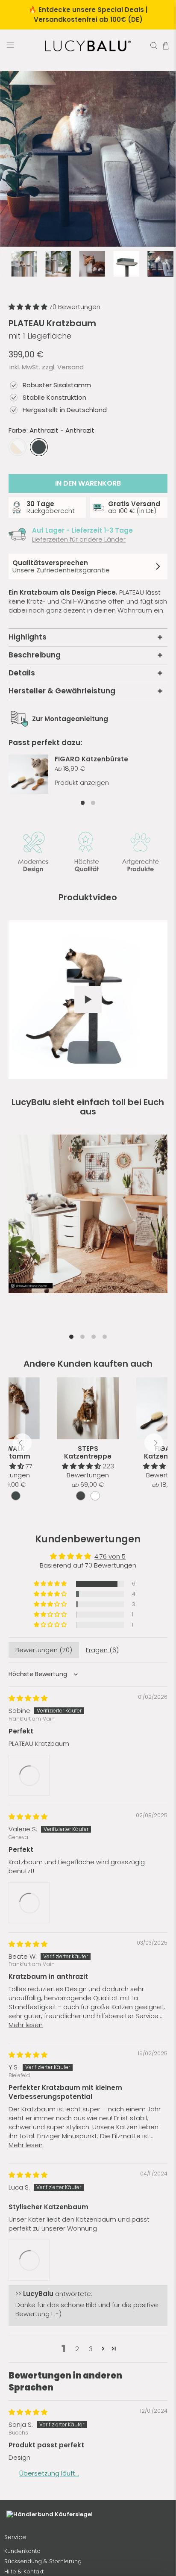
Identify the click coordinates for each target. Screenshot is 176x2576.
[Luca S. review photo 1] (29, 2380)
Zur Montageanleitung (70, 719)
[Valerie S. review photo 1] (29, 2020)
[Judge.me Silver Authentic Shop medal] (63, 1718)
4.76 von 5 (110, 1556)
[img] (28, 1814)
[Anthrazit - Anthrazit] (39, 447)
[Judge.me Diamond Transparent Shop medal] (106, 1718)
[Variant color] (81, 1496)
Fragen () (102, 1765)
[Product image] (88, 1409)
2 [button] (77, 2471)
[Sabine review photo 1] (29, 1891)
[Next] (154, 1443)
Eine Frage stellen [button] (88, 1667)
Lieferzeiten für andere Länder (79, 539)
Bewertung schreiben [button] (88, 1646)
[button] (29, 307)
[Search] (154, 46)
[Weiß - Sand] (18, 447)
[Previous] (22, 1443)
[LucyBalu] (88, 46)
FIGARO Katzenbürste (91, 759)
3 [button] (91, 2471)
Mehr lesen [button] (26, 2144)
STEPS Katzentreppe (88, 1452)
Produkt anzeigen (82, 783)
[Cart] (166, 46)
